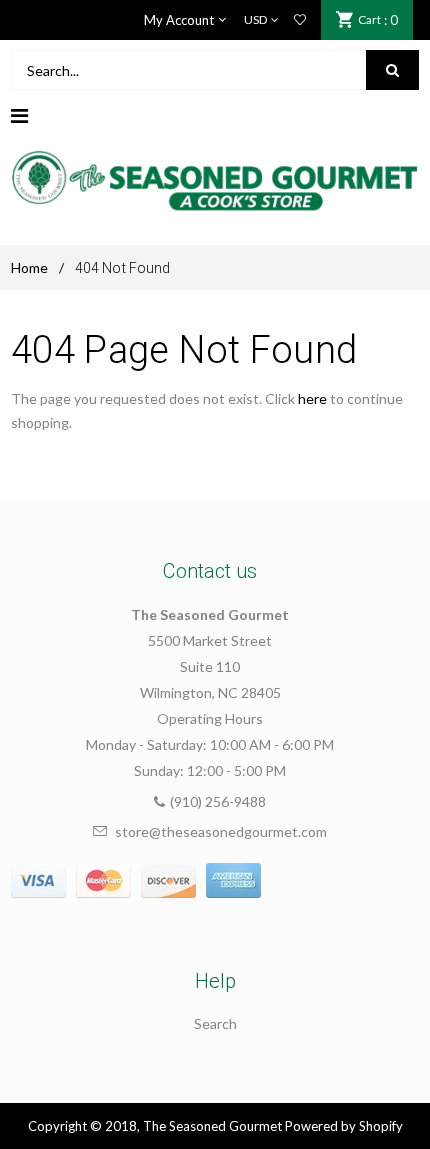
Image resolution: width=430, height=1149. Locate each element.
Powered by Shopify (344, 1126)
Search (215, 1023)
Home (29, 267)
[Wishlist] (300, 20)
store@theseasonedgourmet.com (221, 831)
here (312, 398)
